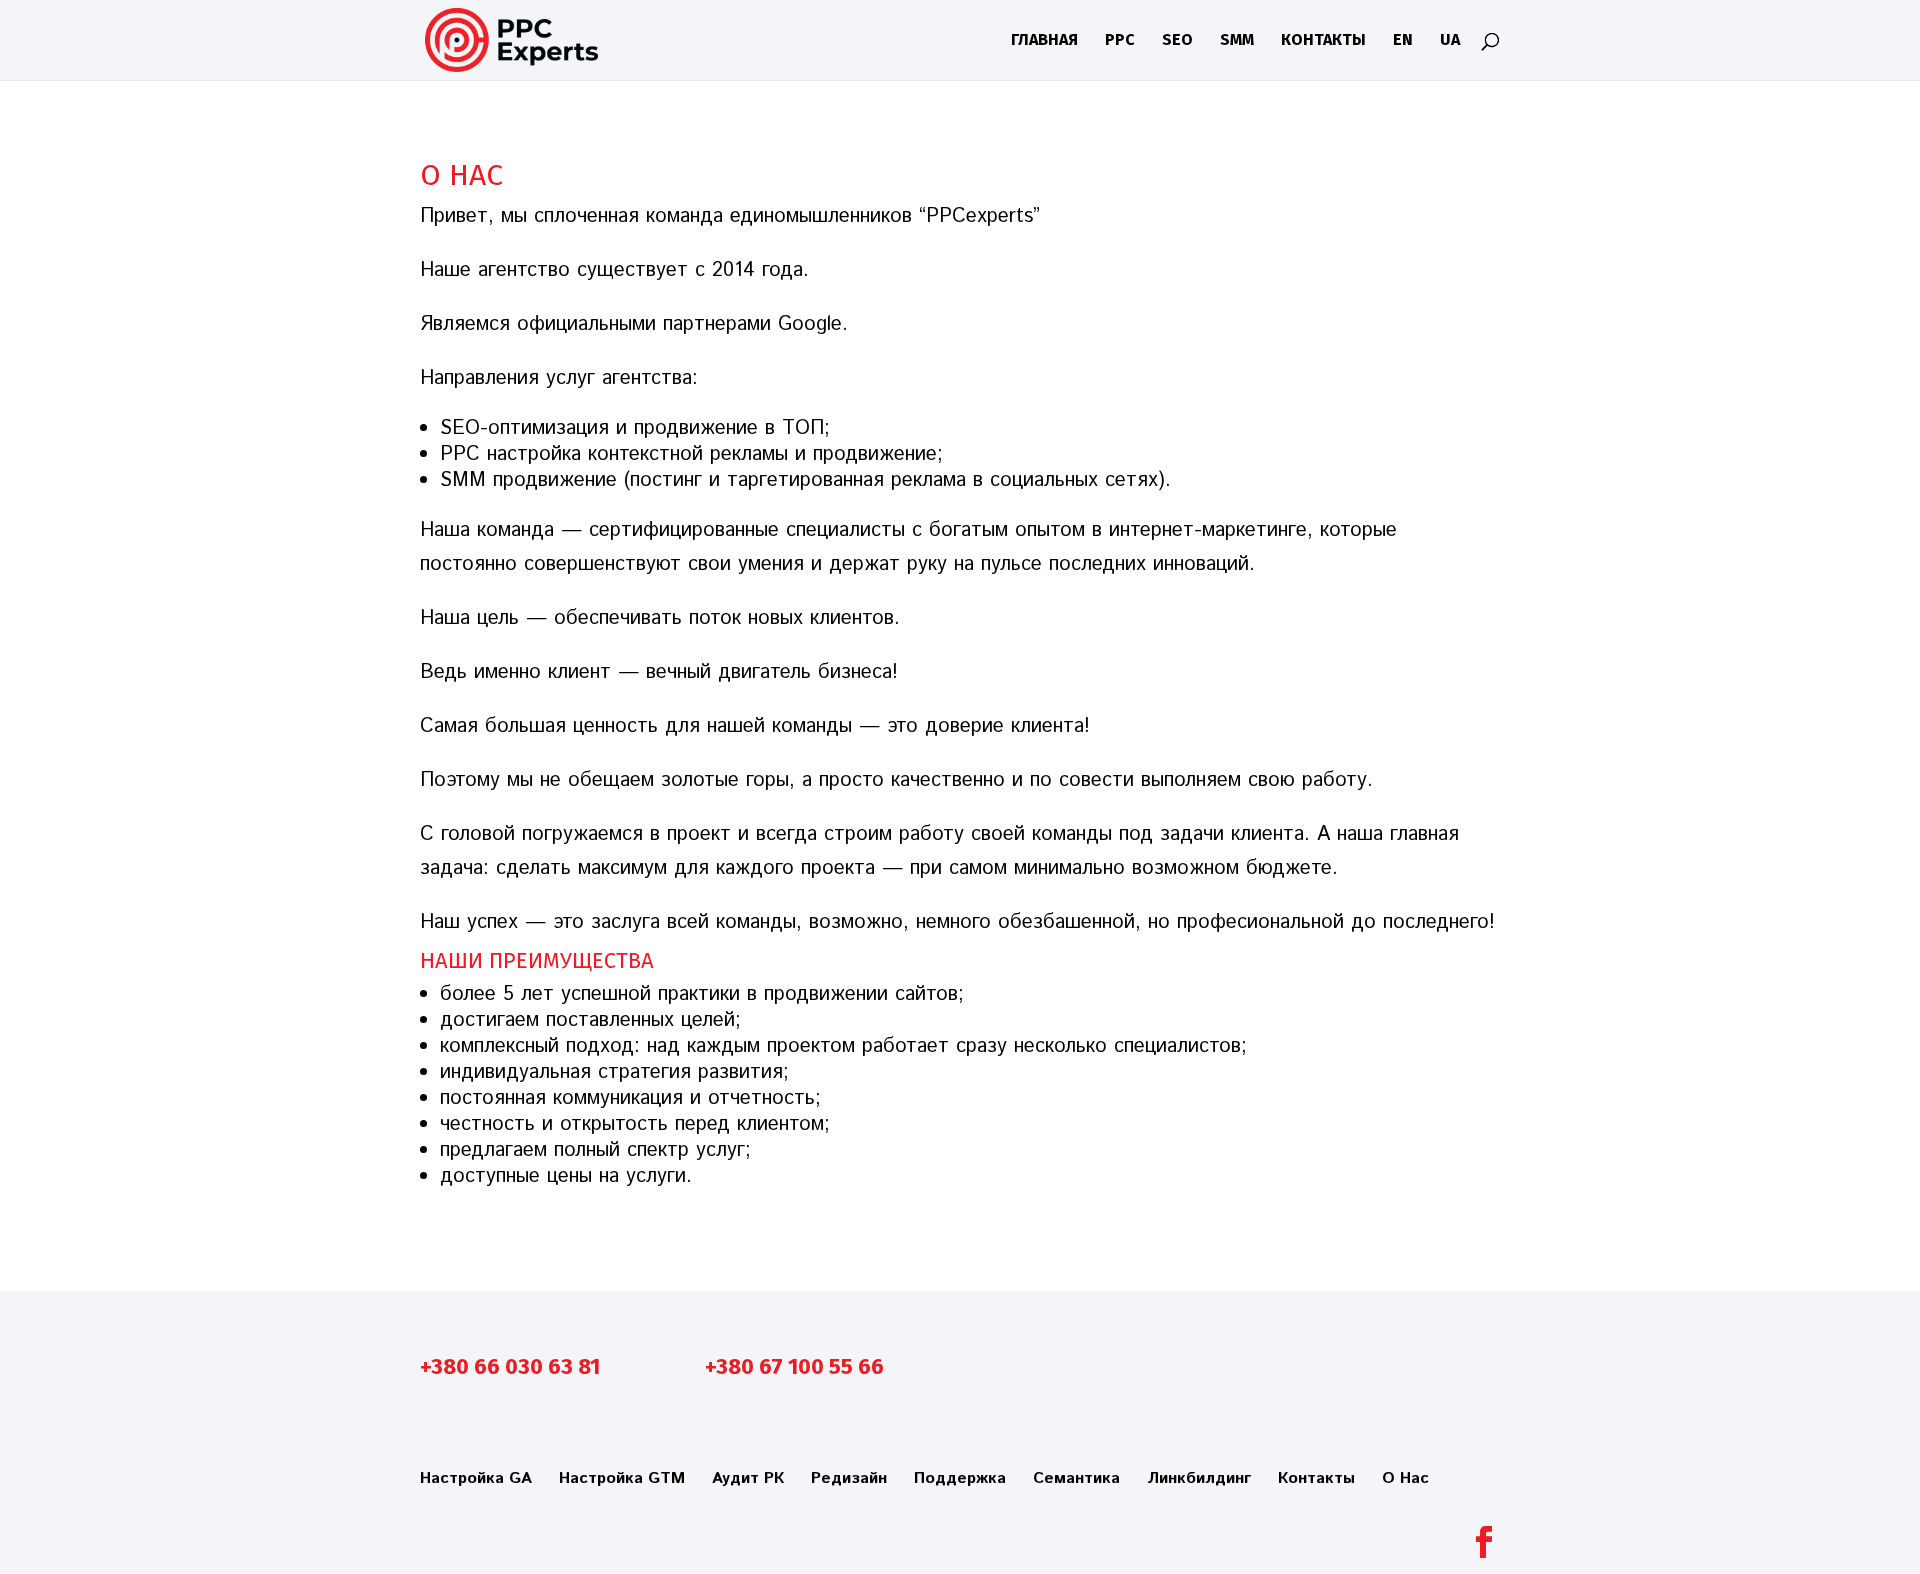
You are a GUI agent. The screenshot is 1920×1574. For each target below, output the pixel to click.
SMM (1237, 41)
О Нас (1405, 1478)
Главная (1044, 41)
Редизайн (849, 1478)
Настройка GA (476, 1478)
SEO (1177, 41)
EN (1403, 41)
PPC (1120, 41)
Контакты (1323, 41)
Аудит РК (748, 1478)
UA (1450, 41)
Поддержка (960, 1478)
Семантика (1076, 1478)
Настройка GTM (622, 1478)
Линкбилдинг (1199, 1478)
